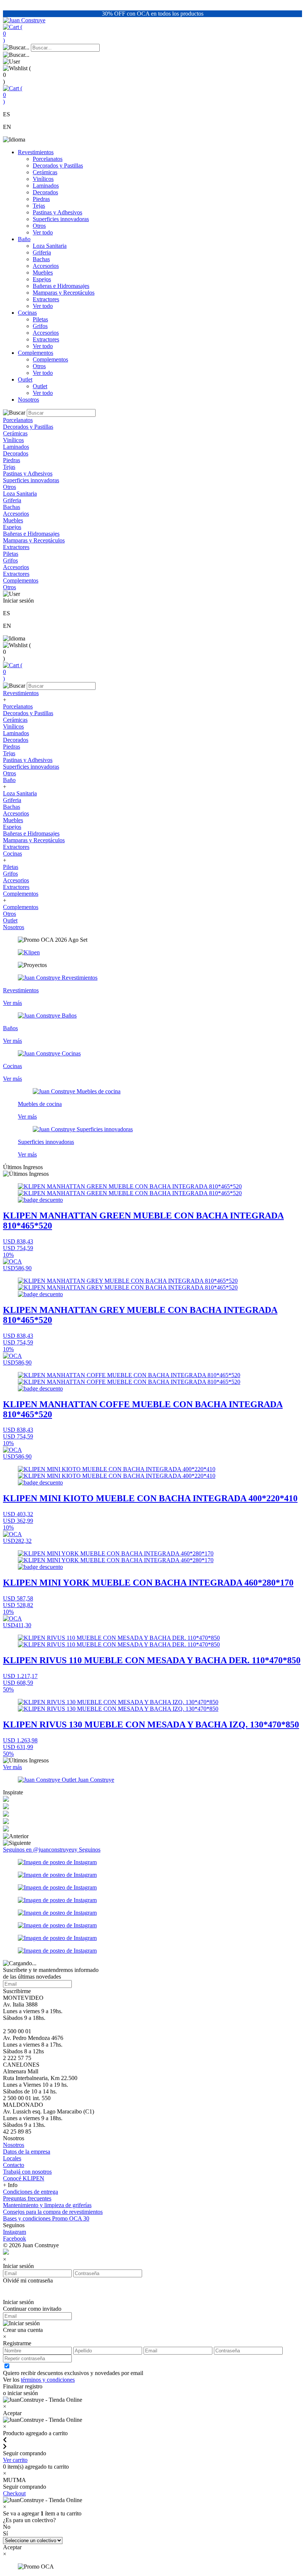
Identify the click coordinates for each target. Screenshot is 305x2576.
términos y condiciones (48, 2380)
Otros (39, 226)
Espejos (42, 279)
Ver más (12, 1767)
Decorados (45, 192)
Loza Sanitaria (50, 246)
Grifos (40, 326)
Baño (24, 239)
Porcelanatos (48, 159)
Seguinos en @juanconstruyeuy (41, 1850)
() (13, 34)
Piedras (41, 199)
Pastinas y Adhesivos (57, 212)
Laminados (46, 186)
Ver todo (43, 232)
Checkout (14, 2493)
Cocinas (27, 313)
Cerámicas (45, 172)
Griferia (42, 252)
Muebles (43, 272)
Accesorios (46, 266)
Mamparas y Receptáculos (64, 293)
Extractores (46, 299)
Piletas (40, 319)
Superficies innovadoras (61, 219)
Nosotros (28, 400)
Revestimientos (36, 152)
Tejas (39, 206)
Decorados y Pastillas (58, 166)
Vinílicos (43, 179)
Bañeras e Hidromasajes (61, 286)
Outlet (25, 379)
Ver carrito (15, 2460)
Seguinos (90, 1850)
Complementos (36, 353)
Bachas (41, 259)
